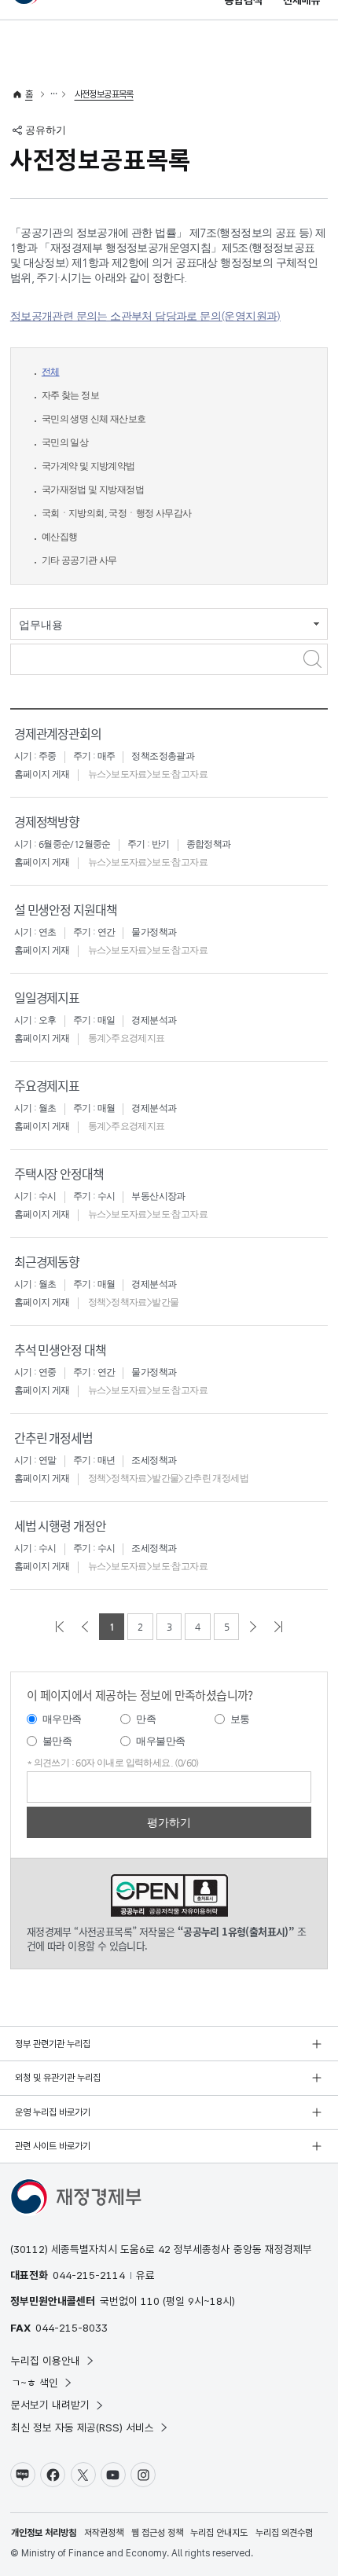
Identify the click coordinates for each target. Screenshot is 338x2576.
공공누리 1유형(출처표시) (169, 1895)
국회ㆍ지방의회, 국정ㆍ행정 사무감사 (117, 513)
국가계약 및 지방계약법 (88, 466)
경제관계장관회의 (58, 733)
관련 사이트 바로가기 (53, 2146)
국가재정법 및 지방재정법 (93, 490)
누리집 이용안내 (46, 2361)
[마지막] (278, 1627)
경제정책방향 (47, 821)
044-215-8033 (72, 2328)
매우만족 (62, 1719)
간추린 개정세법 (53, 1437)
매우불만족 (160, 1741)
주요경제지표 (47, 1085)
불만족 (57, 1741)
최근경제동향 (47, 1261)
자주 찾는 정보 (70, 395)
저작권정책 (104, 2533)
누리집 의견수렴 (284, 2533)
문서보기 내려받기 (50, 2405)
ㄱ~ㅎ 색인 (35, 2383)
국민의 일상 (65, 442)
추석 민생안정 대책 (60, 1349)
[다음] (253, 1627)
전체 (51, 372)
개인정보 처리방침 (44, 2533)
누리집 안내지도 (219, 2533)
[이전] (85, 1627)
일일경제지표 (47, 997)
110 (150, 2301)
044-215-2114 (89, 2275)
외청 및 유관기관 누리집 (58, 2078)
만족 (146, 1719)
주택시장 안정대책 (59, 1173)
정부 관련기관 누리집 (53, 2044)
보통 (240, 1719)
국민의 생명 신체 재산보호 (94, 419)
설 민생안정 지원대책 (66, 909)
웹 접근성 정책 (157, 2533)
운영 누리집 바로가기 (53, 2112)
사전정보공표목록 (104, 94)
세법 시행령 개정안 (60, 1525)
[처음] (60, 1627)
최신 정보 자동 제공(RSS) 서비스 (83, 2427)
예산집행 (60, 537)
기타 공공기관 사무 (79, 560)
